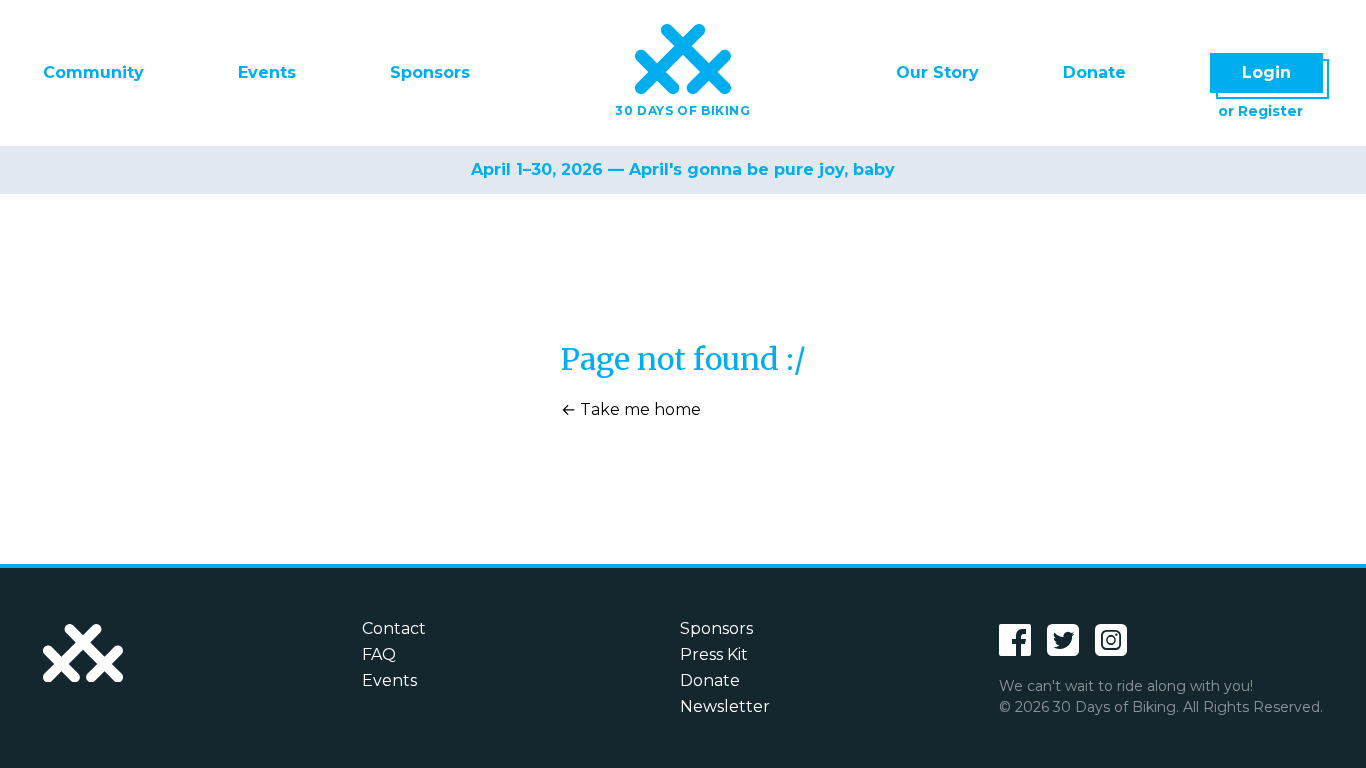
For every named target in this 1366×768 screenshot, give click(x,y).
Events (267, 72)
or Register (1260, 111)
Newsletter (725, 706)
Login (1266, 72)
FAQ (379, 654)
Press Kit (714, 654)
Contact (394, 628)
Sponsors (430, 72)
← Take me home (631, 409)
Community (93, 72)
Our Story (937, 72)
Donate (1094, 72)
